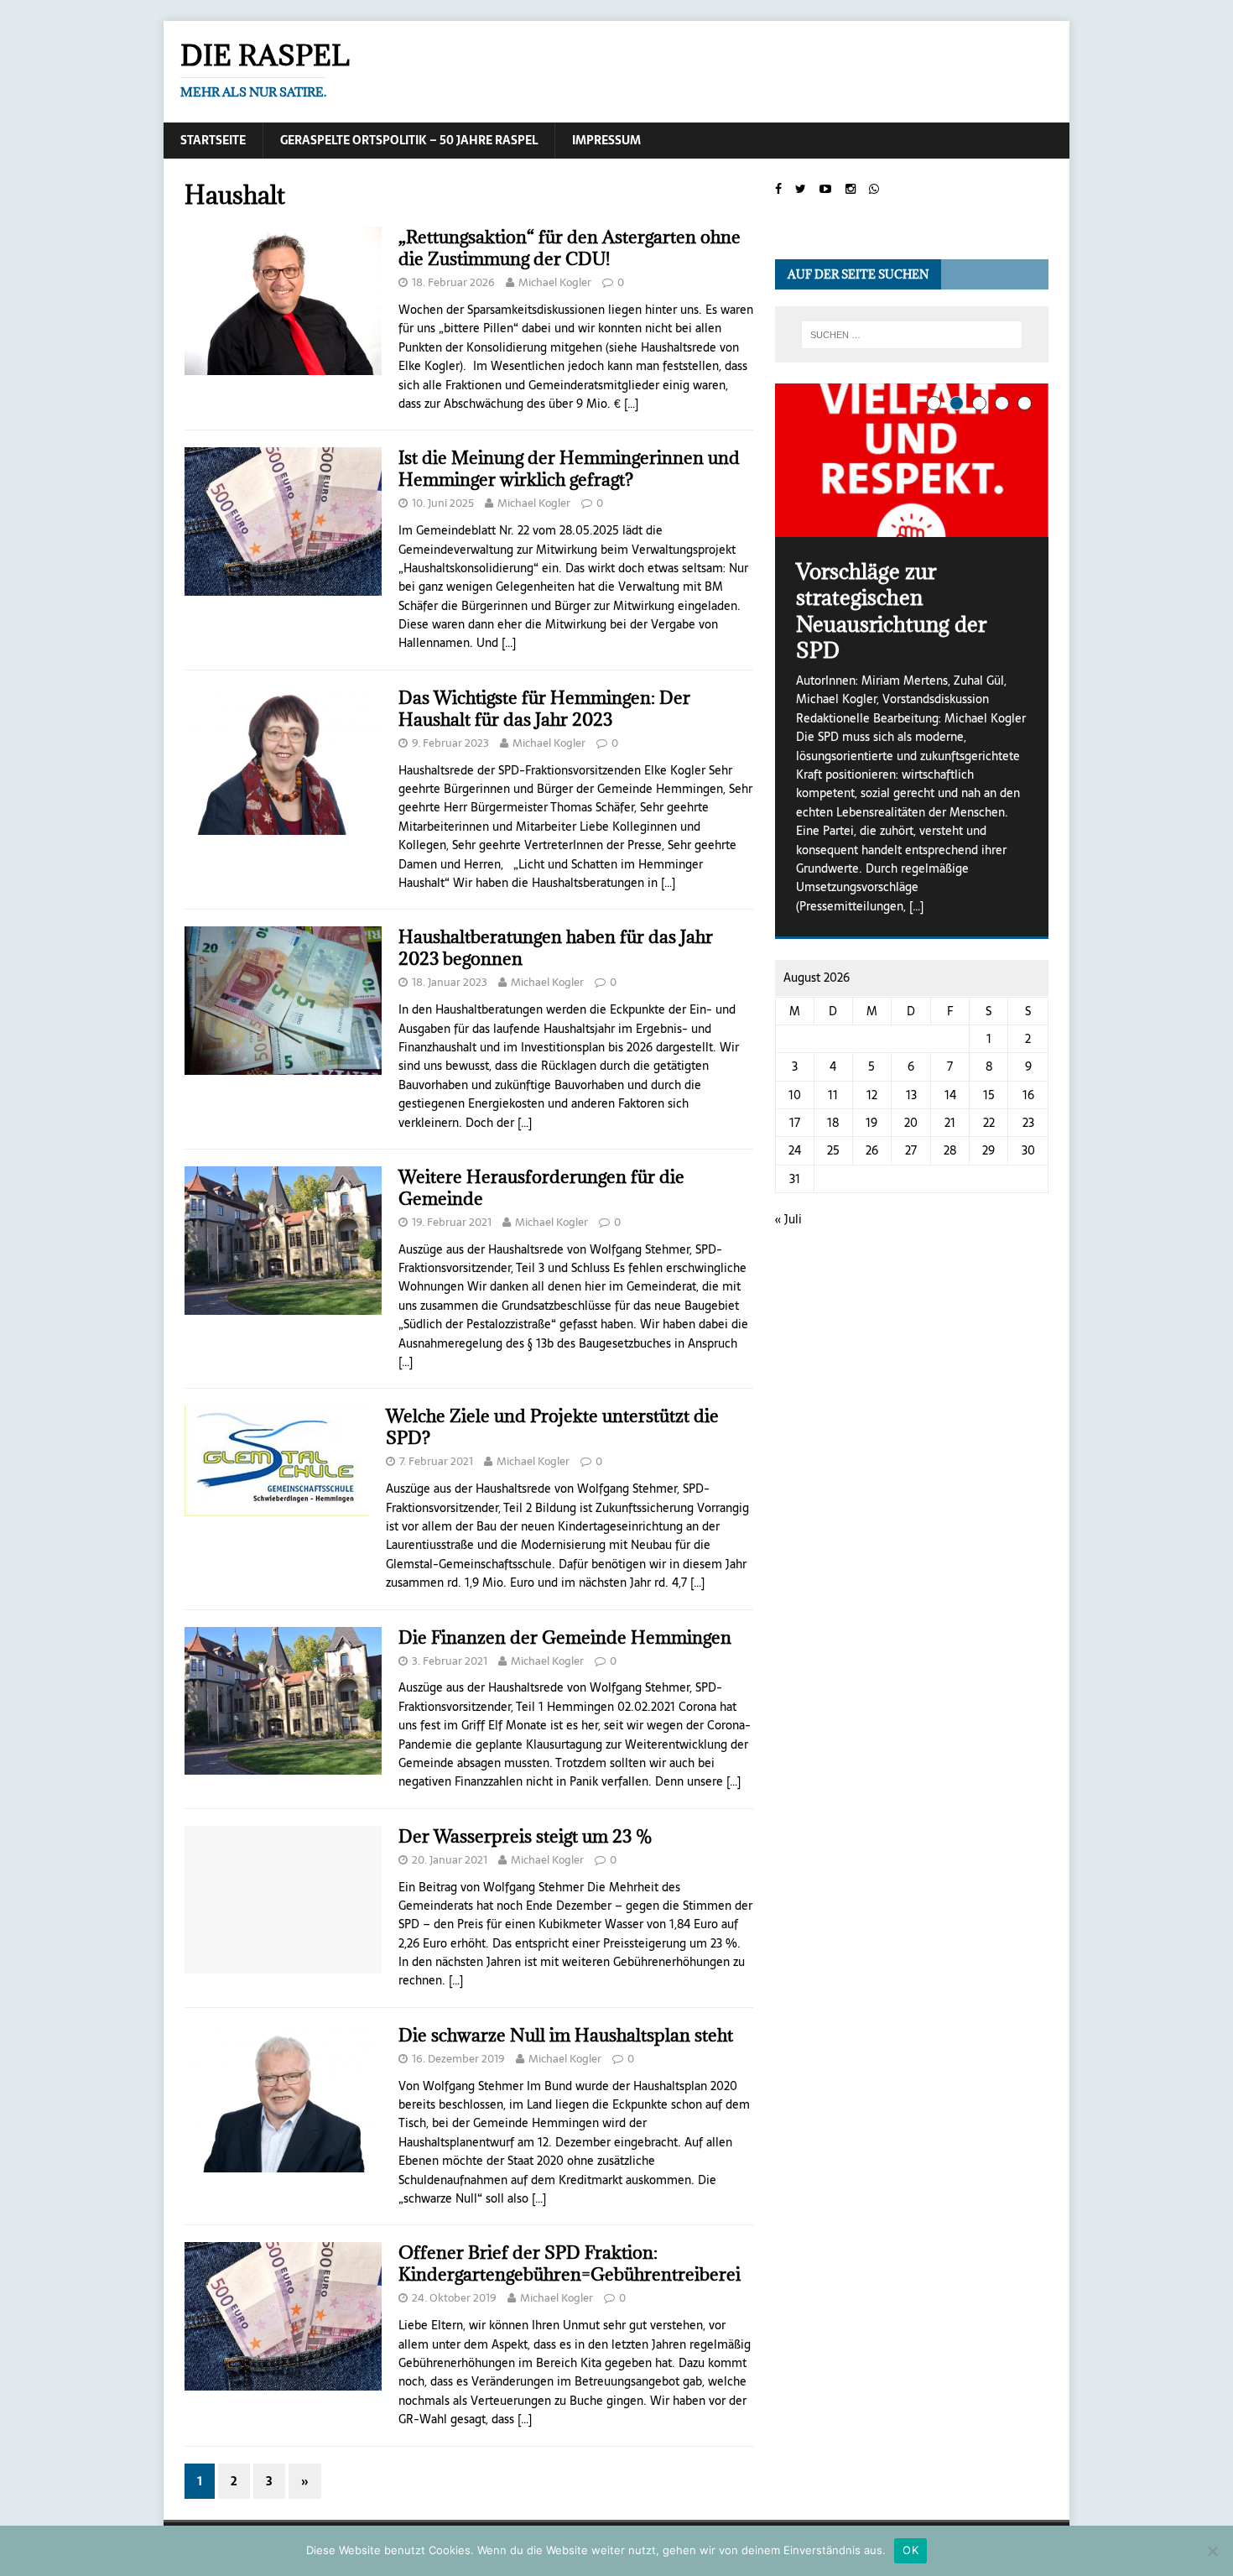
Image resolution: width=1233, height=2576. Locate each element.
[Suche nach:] (912, 335)
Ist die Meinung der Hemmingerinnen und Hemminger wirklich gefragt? (569, 469)
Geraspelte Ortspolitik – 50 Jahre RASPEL (409, 140)
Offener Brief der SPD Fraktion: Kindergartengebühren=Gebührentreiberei (570, 2263)
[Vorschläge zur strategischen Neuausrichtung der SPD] (912, 460)
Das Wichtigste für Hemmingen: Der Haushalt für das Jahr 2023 (544, 709)
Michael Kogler (555, 282)
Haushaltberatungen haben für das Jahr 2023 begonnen (556, 948)
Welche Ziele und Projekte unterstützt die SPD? (552, 1427)
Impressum (606, 140)
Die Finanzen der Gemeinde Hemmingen (565, 1637)
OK (910, 2550)
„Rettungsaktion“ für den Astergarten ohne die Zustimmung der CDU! (570, 248)
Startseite (213, 140)
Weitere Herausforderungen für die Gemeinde (541, 1188)
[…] (631, 404)
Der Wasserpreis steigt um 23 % (525, 1836)
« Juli (788, 1219)
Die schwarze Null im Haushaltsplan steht (566, 2035)
